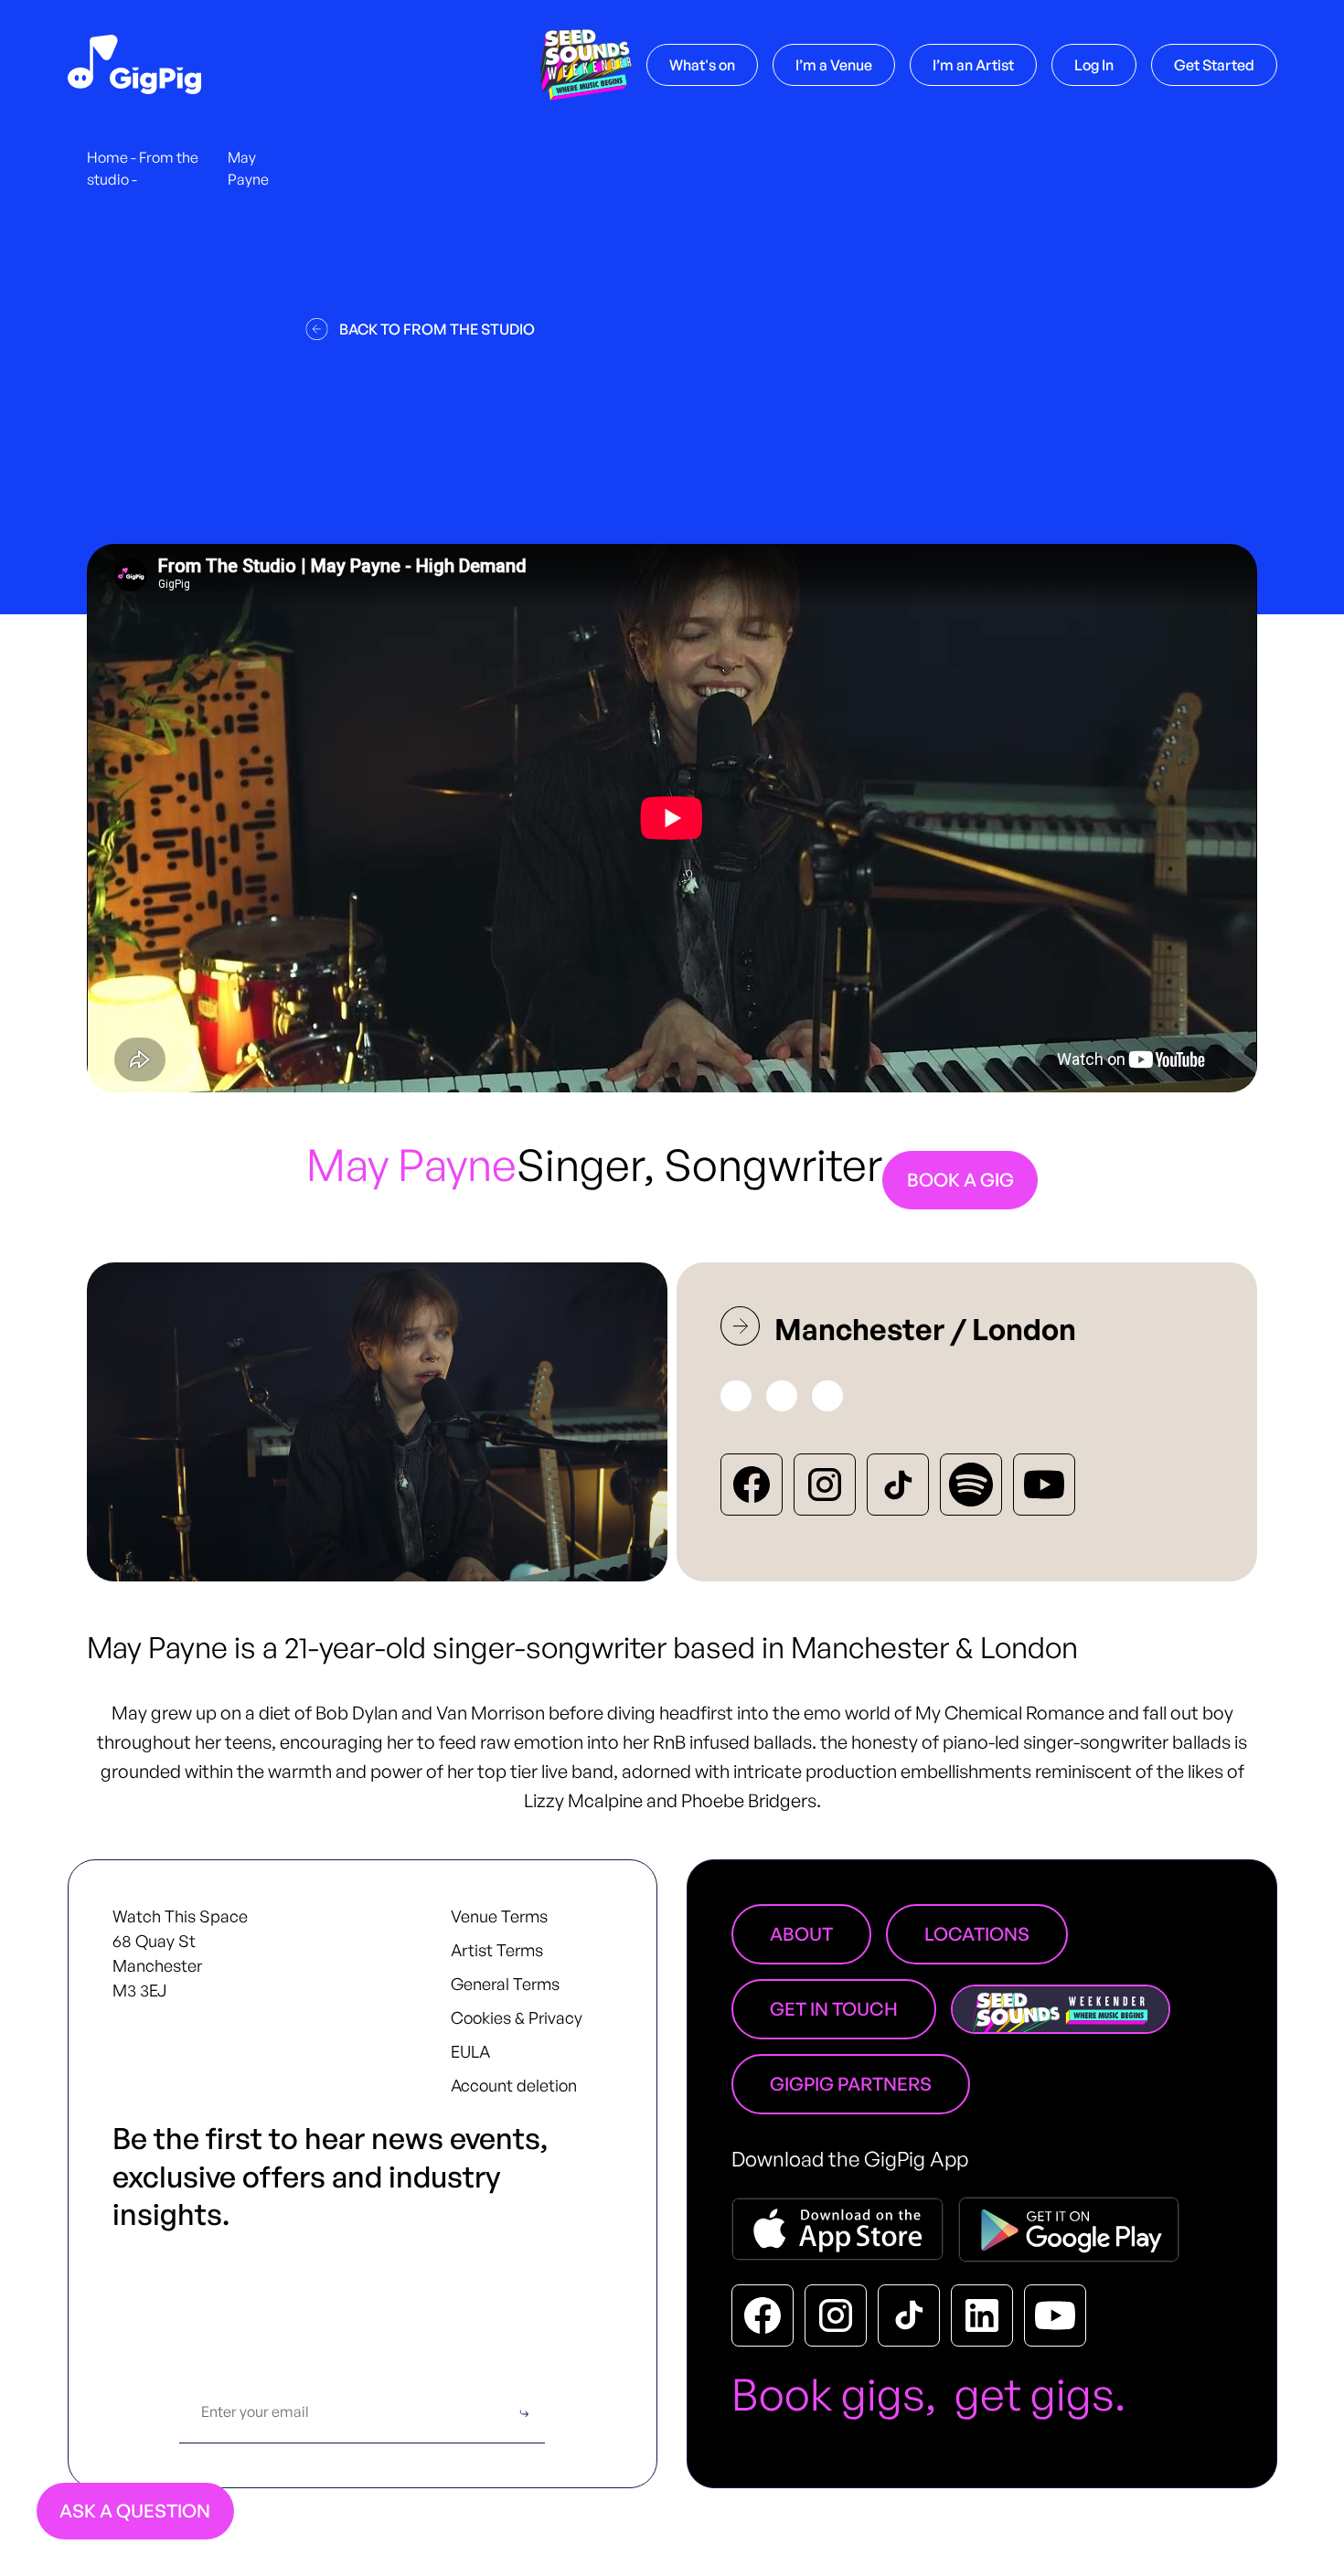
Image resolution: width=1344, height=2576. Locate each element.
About (801, 1934)
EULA (470, 2051)
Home (107, 157)
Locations (977, 1934)
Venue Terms (499, 1916)
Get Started (1214, 65)
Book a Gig (960, 1180)
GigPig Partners (851, 2084)
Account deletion (514, 2085)
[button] (834, 65)
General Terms (505, 1984)
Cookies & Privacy (517, 2017)
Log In (1094, 65)
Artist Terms (497, 1950)
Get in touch (834, 2009)
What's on (702, 65)
